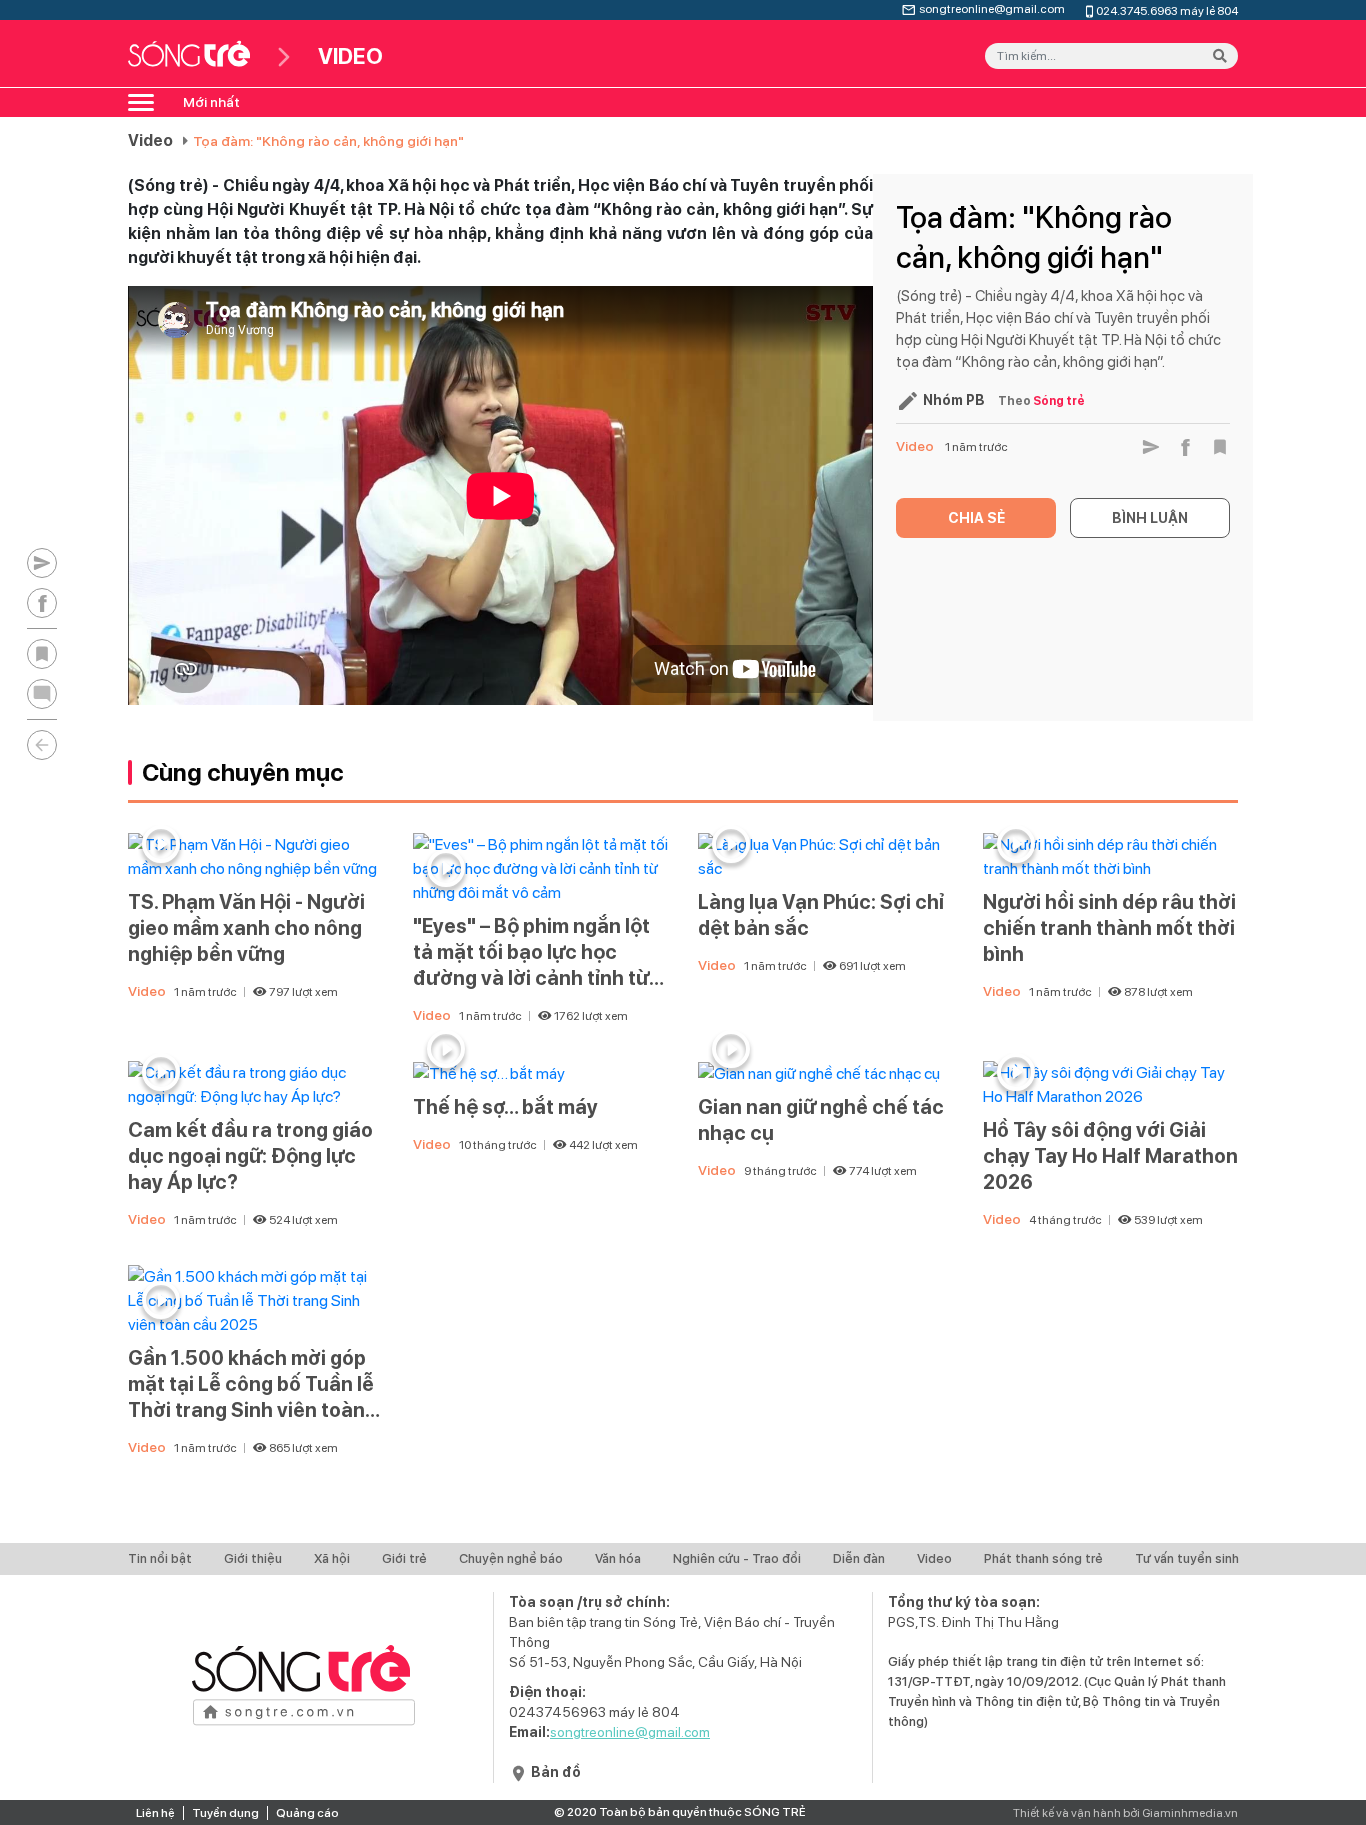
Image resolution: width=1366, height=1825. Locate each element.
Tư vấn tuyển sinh (1187, 1558)
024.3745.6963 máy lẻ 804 (1167, 9)
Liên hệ (155, 1813)
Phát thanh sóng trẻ (1043, 1558)
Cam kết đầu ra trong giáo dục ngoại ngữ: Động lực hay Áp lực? (250, 1156)
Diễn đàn (859, 1558)
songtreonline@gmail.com (992, 7)
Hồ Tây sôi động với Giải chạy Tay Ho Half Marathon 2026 (1110, 1156)
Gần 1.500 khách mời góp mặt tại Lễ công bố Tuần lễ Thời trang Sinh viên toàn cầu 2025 (251, 1384)
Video (150, 140)
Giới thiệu (253, 1558)
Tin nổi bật (160, 1558)
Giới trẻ (404, 1558)
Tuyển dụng (225, 1813)
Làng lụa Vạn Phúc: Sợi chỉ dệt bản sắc (821, 915)
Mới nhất (211, 102)
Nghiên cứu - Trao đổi (737, 1558)
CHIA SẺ (976, 518)
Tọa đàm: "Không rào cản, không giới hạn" (328, 141)
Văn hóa (618, 1558)
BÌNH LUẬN (1150, 518)
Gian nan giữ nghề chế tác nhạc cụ (821, 1120)
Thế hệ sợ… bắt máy (505, 1107)
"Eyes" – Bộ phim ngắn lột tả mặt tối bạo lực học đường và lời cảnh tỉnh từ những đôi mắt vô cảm (531, 952)
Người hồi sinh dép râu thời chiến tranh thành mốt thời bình (1109, 928)
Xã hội (332, 1558)
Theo (1041, 401)
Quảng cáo (307, 1813)
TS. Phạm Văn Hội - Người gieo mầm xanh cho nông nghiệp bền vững (246, 928)
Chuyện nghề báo (511, 1558)
